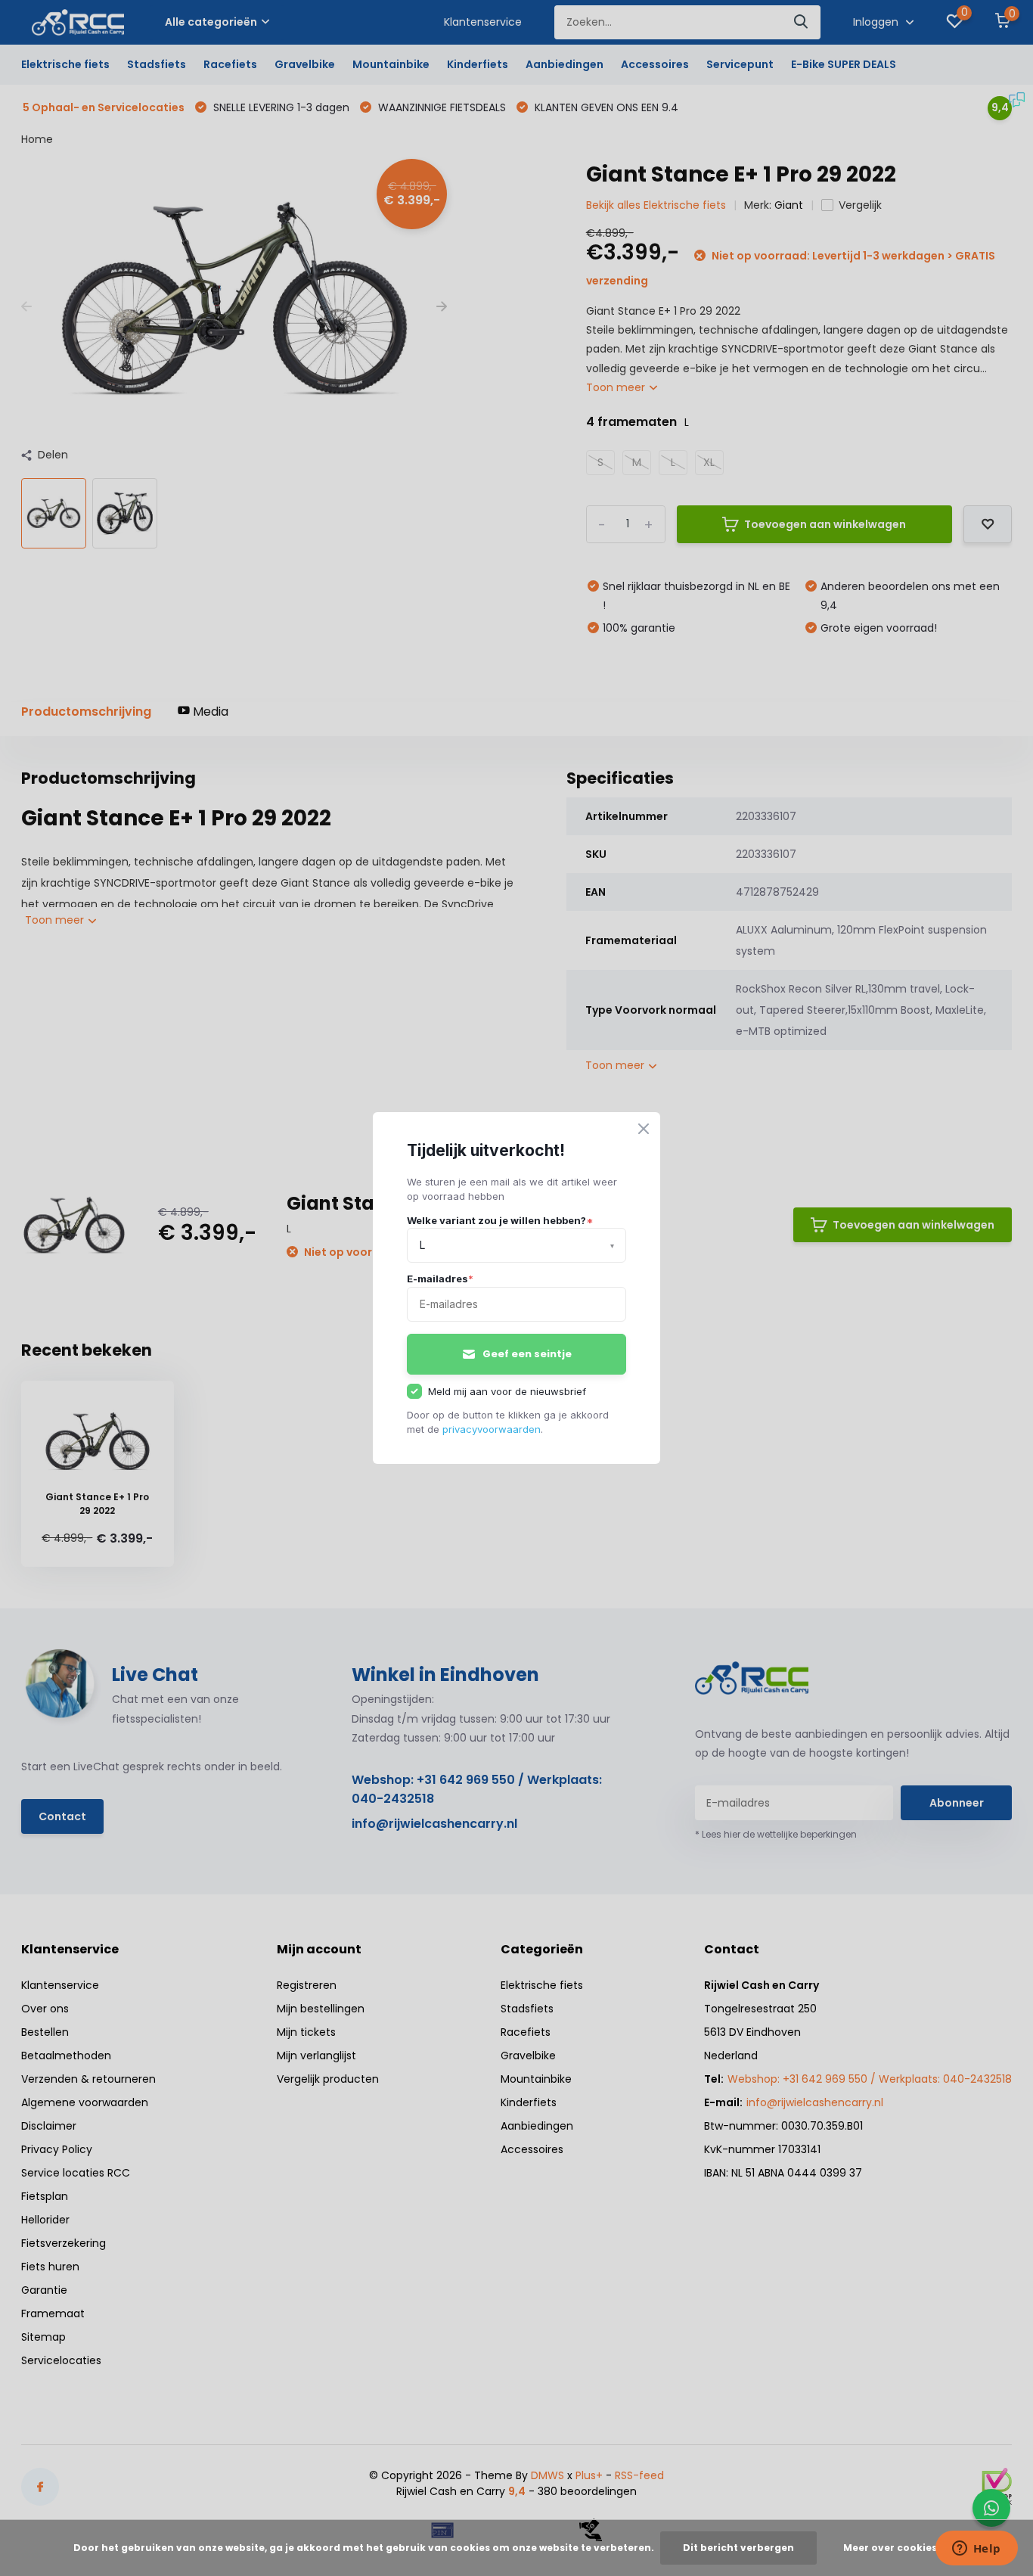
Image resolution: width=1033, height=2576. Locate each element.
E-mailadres (440, 1279)
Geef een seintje (527, 1354)
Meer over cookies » (894, 2548)
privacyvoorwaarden (492, 1429)
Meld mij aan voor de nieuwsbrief (507, 1391)
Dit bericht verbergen (738, 2548)
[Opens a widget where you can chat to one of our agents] (976, 2550)
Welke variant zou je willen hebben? (500, 1220)
